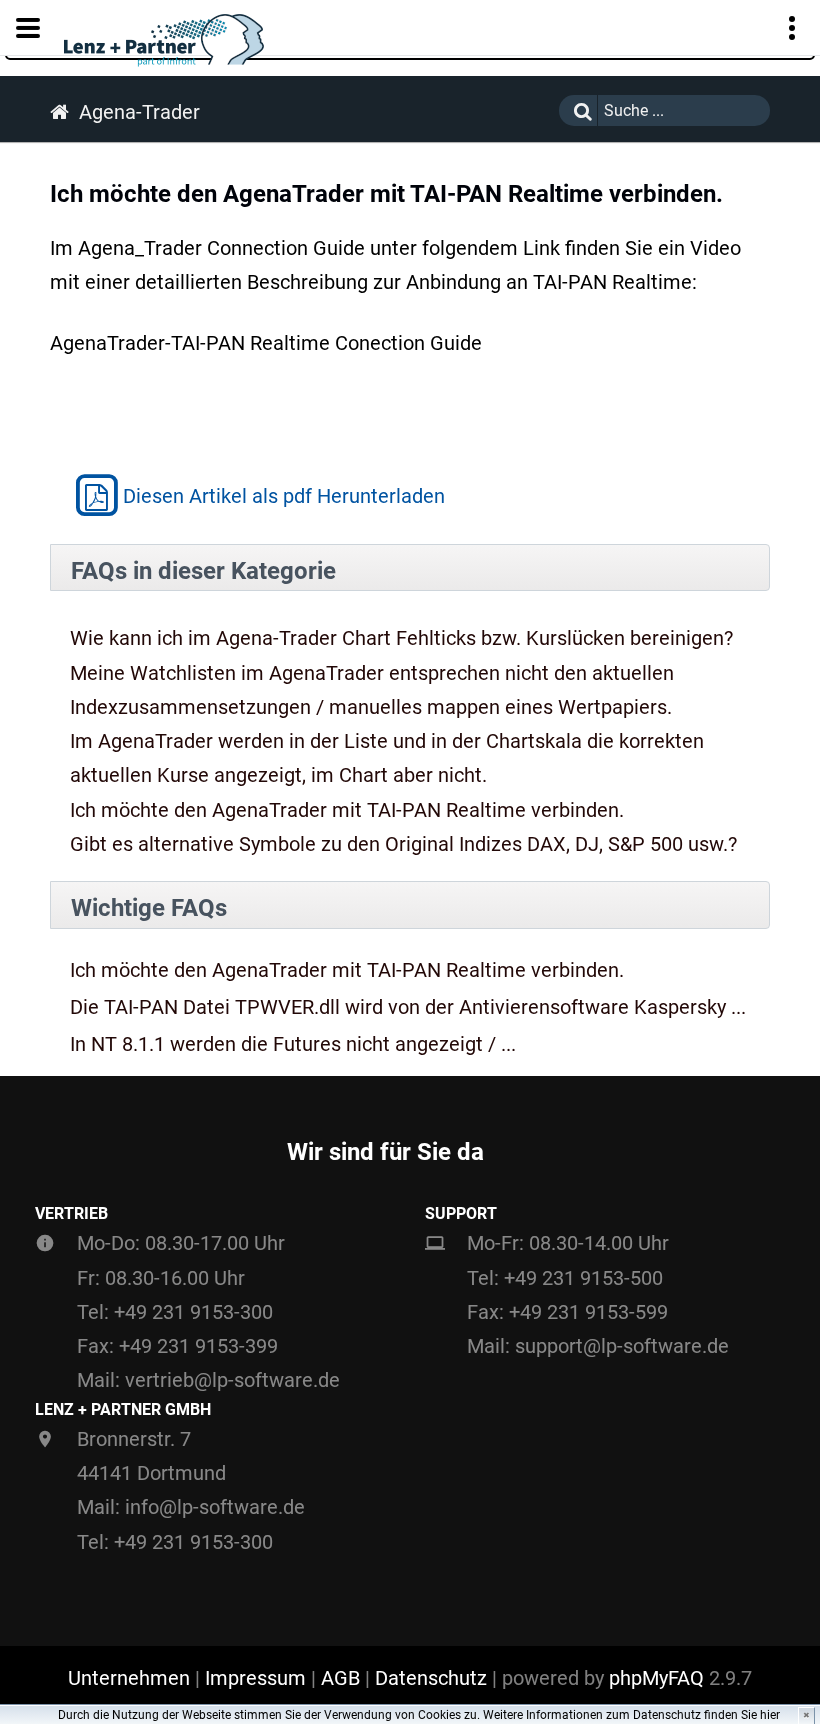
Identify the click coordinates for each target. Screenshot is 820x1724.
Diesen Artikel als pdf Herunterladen (284, 495)
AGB (340, 1678)
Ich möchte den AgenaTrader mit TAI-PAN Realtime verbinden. (347, 810)
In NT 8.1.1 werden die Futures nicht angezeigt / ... (293, 1044)
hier (770, 1715)
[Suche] (578, 110)
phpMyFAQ (656, 1678)
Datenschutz (431, 1678)
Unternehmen (129, 1678)
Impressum (255, 1678)
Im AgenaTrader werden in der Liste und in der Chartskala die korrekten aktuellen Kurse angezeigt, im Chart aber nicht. (387, 758)
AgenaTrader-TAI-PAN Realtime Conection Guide (266, 343)
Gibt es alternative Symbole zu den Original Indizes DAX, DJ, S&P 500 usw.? (403, 844)
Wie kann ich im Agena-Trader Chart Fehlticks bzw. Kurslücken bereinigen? (401, 638)
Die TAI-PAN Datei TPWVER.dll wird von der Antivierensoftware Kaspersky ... (408, 1007)
